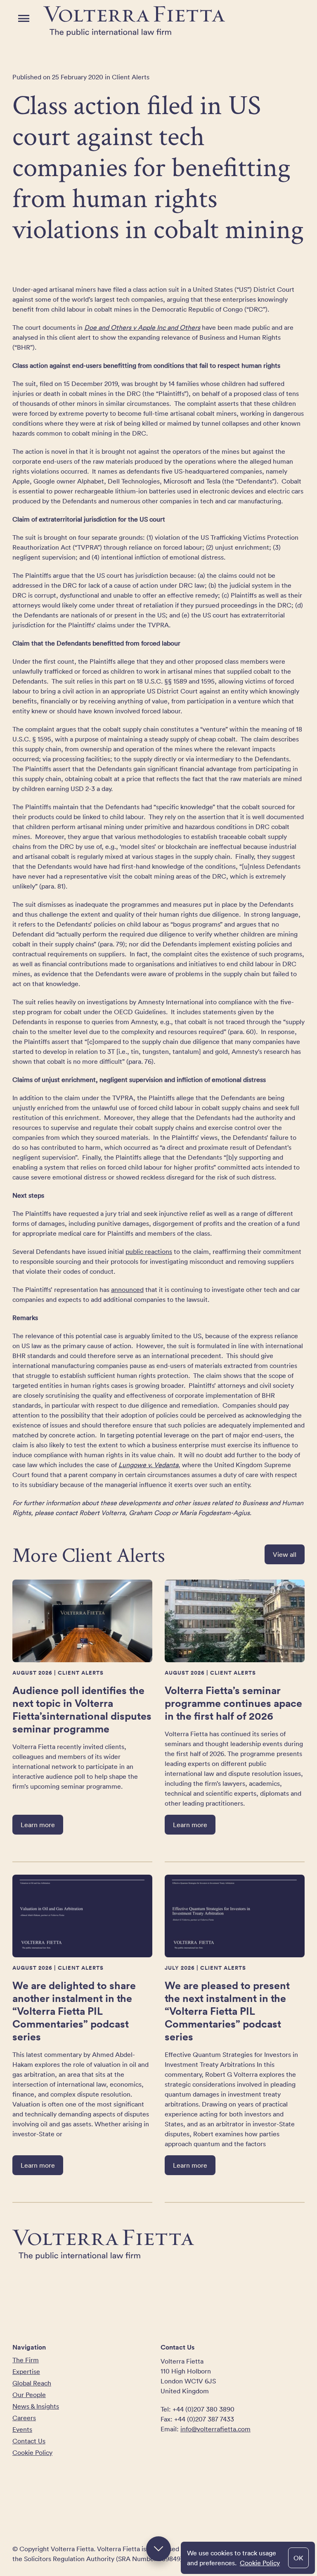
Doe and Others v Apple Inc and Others (142, 327)
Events (22, 2429)
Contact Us (29, 2441)
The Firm (26, 2360)
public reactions (149, 1251)
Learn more (38, 1825)
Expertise (26, 2371)
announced (127, 1289)
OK (298, 2558)
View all (285, 1554)
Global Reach (32, 2383)
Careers (24, 2418)
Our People (29, 2395)
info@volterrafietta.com (215, 2429)
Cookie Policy (260, 2563)
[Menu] (24, 18)
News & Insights (36, 2406)
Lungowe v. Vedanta (148, 1465)
